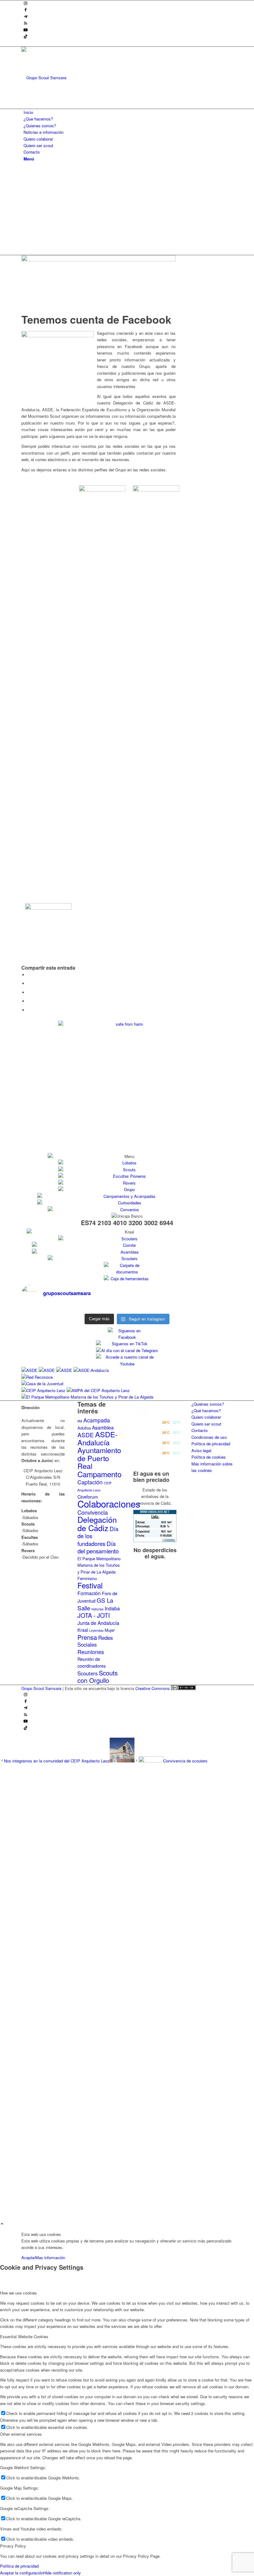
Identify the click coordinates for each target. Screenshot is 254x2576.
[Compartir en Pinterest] (29, 1001)
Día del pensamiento (98, 1547)
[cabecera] (68, 78)
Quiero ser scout (206, 1424)
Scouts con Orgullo (98, 1677)
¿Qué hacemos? (206, 1410)
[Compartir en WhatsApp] (29, 992)
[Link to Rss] (26, 23)
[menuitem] (128, 112)
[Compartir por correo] (29, 1010)
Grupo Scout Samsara (41, 1688)
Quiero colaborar (206, 1417)
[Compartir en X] (29, 983)
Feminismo (87, 1578)
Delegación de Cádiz (97, 1523)
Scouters (88, 1673)
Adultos (84, 1428)
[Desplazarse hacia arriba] (2, 2224)
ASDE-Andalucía (98, 1438)
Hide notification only (62, 2573)
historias (97, 1609)
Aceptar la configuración (22, 2573)
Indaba (112, 1608)
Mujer (110, 1630)
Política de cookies (209, 1457)
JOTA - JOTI (94, 1615)
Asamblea (103, 1427)
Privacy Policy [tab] (13, 2546)
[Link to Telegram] (26, 17)
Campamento (99, 1474)
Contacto (199, 1430)
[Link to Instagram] (26, 4)
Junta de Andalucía (98, 1623)
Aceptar (28, 2257)
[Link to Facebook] (26, 10)
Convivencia (93, 1512)
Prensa (87, 1637)
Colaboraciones (109, 1504)
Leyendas (96, 1630)
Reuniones (91, 1652)
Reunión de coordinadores (92, 1662)
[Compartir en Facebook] (29, 975)
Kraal (83, 1630)
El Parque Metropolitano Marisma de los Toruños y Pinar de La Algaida (99, 1565)
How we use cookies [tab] (18, 2293)
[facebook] (99, 260)
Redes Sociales (95, 1641)
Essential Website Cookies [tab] (24, 2336)
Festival (90, 1585)
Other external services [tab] (21, 2434)
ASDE (86, 1435)
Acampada (97, 1420)
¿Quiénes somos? (208, 1404)
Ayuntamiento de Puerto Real (99, 1458)
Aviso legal (201, 1450)
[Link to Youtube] (26, 30)
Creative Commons (153, 1688)
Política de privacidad (211, 1444)
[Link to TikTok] (26, 37)
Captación (90, 1482)
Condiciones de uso (209, 1437)
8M (80, 1421)
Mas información (50, 2257)
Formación (89, 1593)
